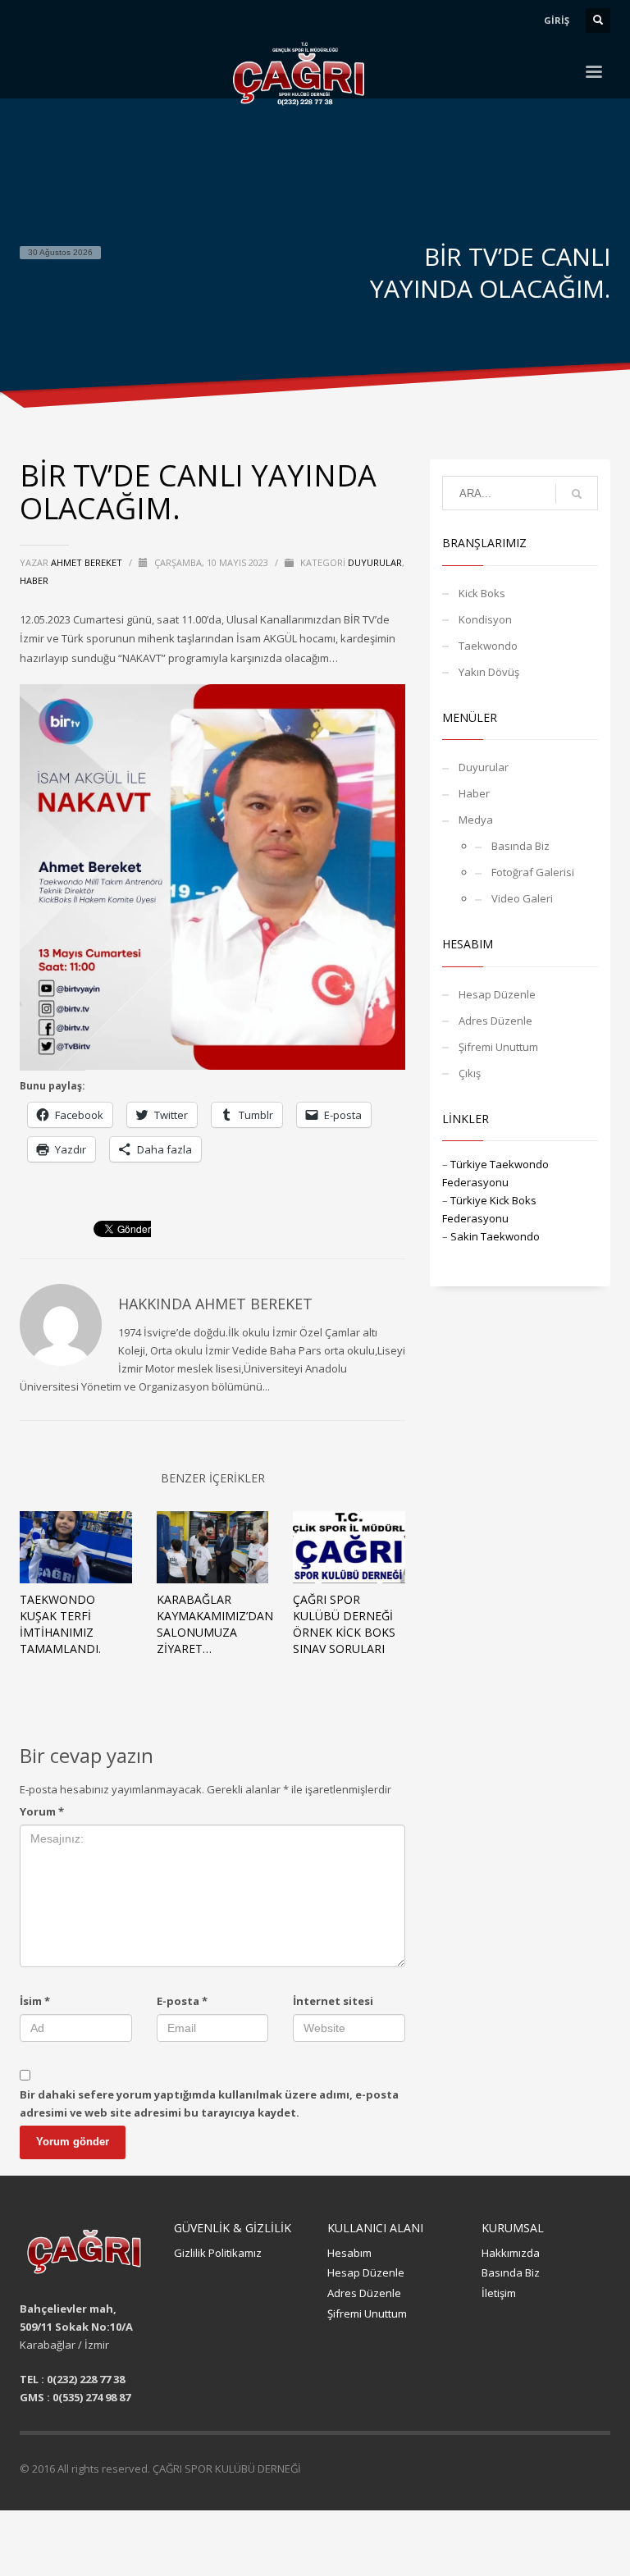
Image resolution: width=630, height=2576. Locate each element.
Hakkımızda (511, 2253)
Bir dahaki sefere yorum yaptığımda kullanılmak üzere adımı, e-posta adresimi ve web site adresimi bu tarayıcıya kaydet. (209, 2103)
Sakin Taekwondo (495, 1236)
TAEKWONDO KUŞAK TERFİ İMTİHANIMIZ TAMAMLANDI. (60, 1624)
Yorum (42, 1811)
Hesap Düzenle (497, 994)
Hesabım (349, 2253)
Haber (34, 580)
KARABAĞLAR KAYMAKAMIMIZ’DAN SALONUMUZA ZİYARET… (215, 1624)
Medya (476, 820)
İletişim (499, 2293)
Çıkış (470, 1073)
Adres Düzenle (495, 1021)
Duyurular (375, 562)
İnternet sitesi (333, 2001)
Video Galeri (522, 898)
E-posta (182, 2001)
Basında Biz (520, 846)
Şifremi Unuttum (498, 1047)
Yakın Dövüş (489, 672)
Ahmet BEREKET (88, 562)
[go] (577, 494)
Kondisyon (485, 619)
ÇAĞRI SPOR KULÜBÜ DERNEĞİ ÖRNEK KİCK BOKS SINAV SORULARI (344, 1624)
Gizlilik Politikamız (218, 2253)
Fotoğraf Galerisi (533, 872)
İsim (35, 2001)
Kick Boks (482, 593)
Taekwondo (488, 646)
